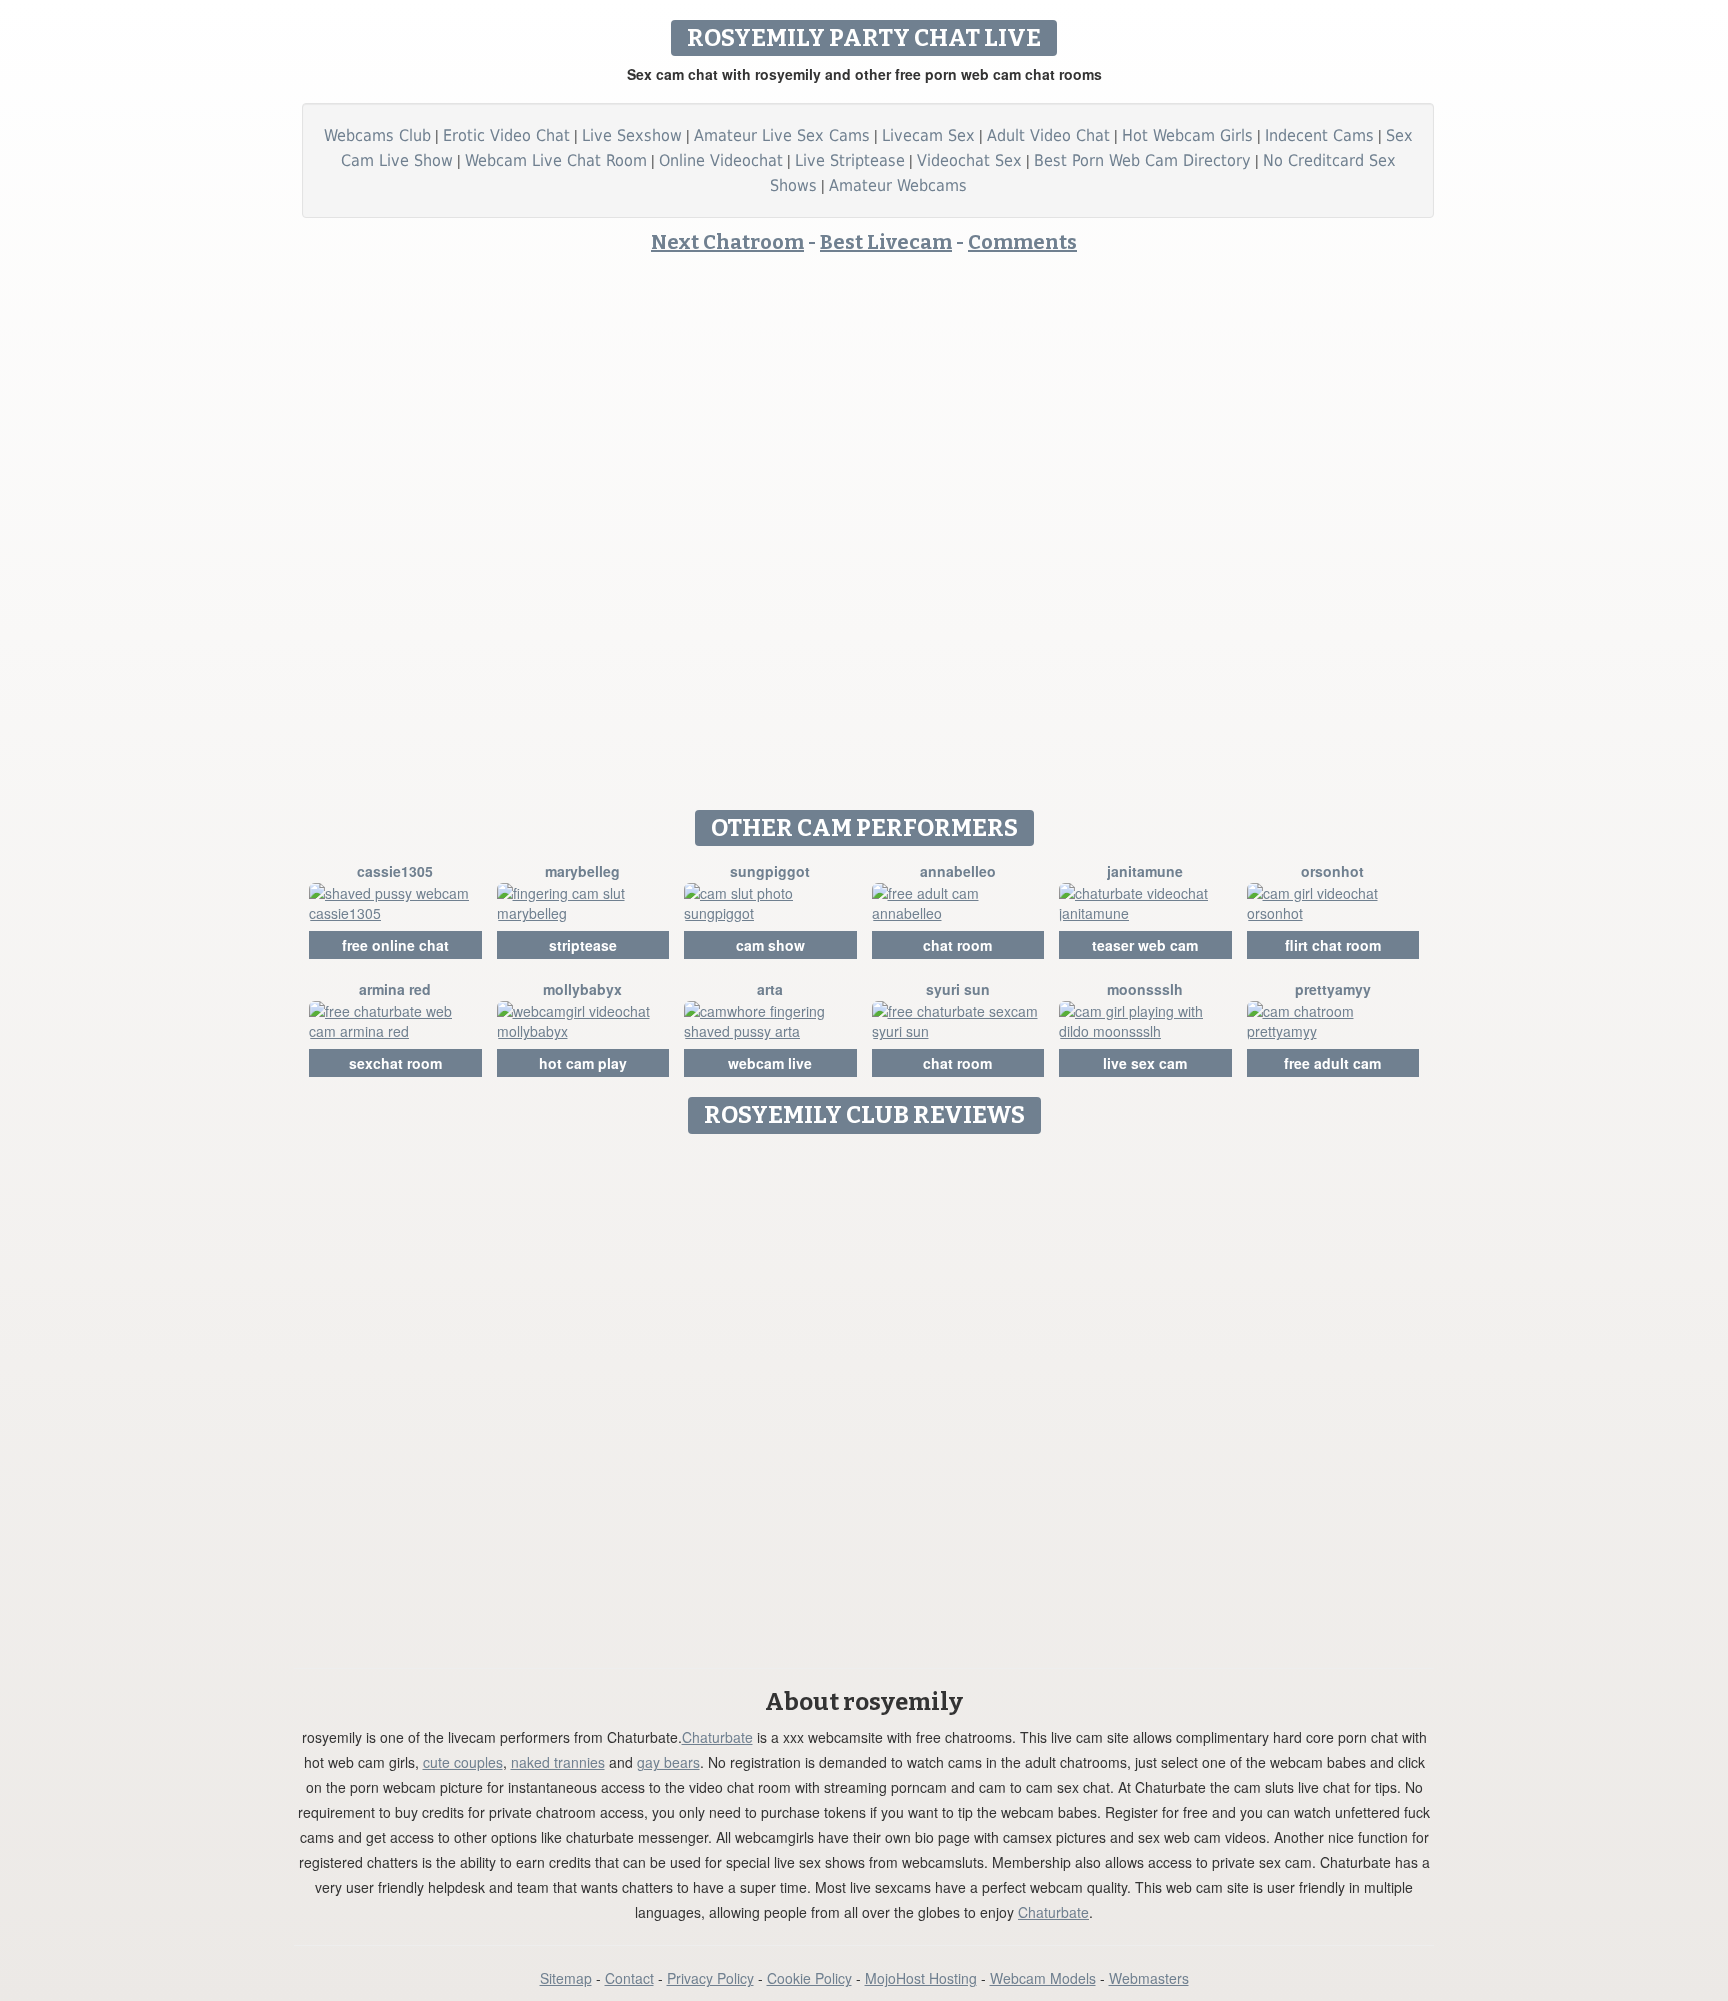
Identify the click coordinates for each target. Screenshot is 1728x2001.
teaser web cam (1145, 945)
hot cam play (583, 1063)
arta (770, 989)
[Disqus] (864, 1394)
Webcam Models (1043, 1978)
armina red (395, 989)
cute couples (463, 1762)
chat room (957, 945)
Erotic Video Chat (506, 135)
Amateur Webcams (898, 185)
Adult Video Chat (1048, 135)
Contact (629, 1978)
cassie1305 (395, 871)
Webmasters (1149, 1978)
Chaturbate (717, 1737)
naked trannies (558, 1762)
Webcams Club (377, 135)
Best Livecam (886, 242)
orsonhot (1332, 871)
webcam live (770, 1063)
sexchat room (395, 1063)
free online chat (395, 945)
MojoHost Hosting (921, 1978)
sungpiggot (770, 871)
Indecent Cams (1319, 135)
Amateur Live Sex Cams (782, 135)
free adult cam (1332, 1063)
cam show (770, 945)
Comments (1022, 242)
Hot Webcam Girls (1187, 135)
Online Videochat (721, 160)
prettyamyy (1333, 989)
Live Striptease (850, 160)
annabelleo (958, 871)
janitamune (1145, 871)
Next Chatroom (727, 242)
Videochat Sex (969, 160)
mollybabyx (582, 989)
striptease (583, 945)
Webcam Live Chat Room (556, 160)
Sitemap (566, 1978)
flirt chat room (1333, 945)
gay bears (668, 1762)
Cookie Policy (809, 1978)
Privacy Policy (710, 1978)
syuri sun (958, 989)
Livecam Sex (928, 135)
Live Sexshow (632, 135)
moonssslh (1145, 989)
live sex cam (1145, 1063)
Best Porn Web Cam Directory (1142, 160)
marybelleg (582, 871)
